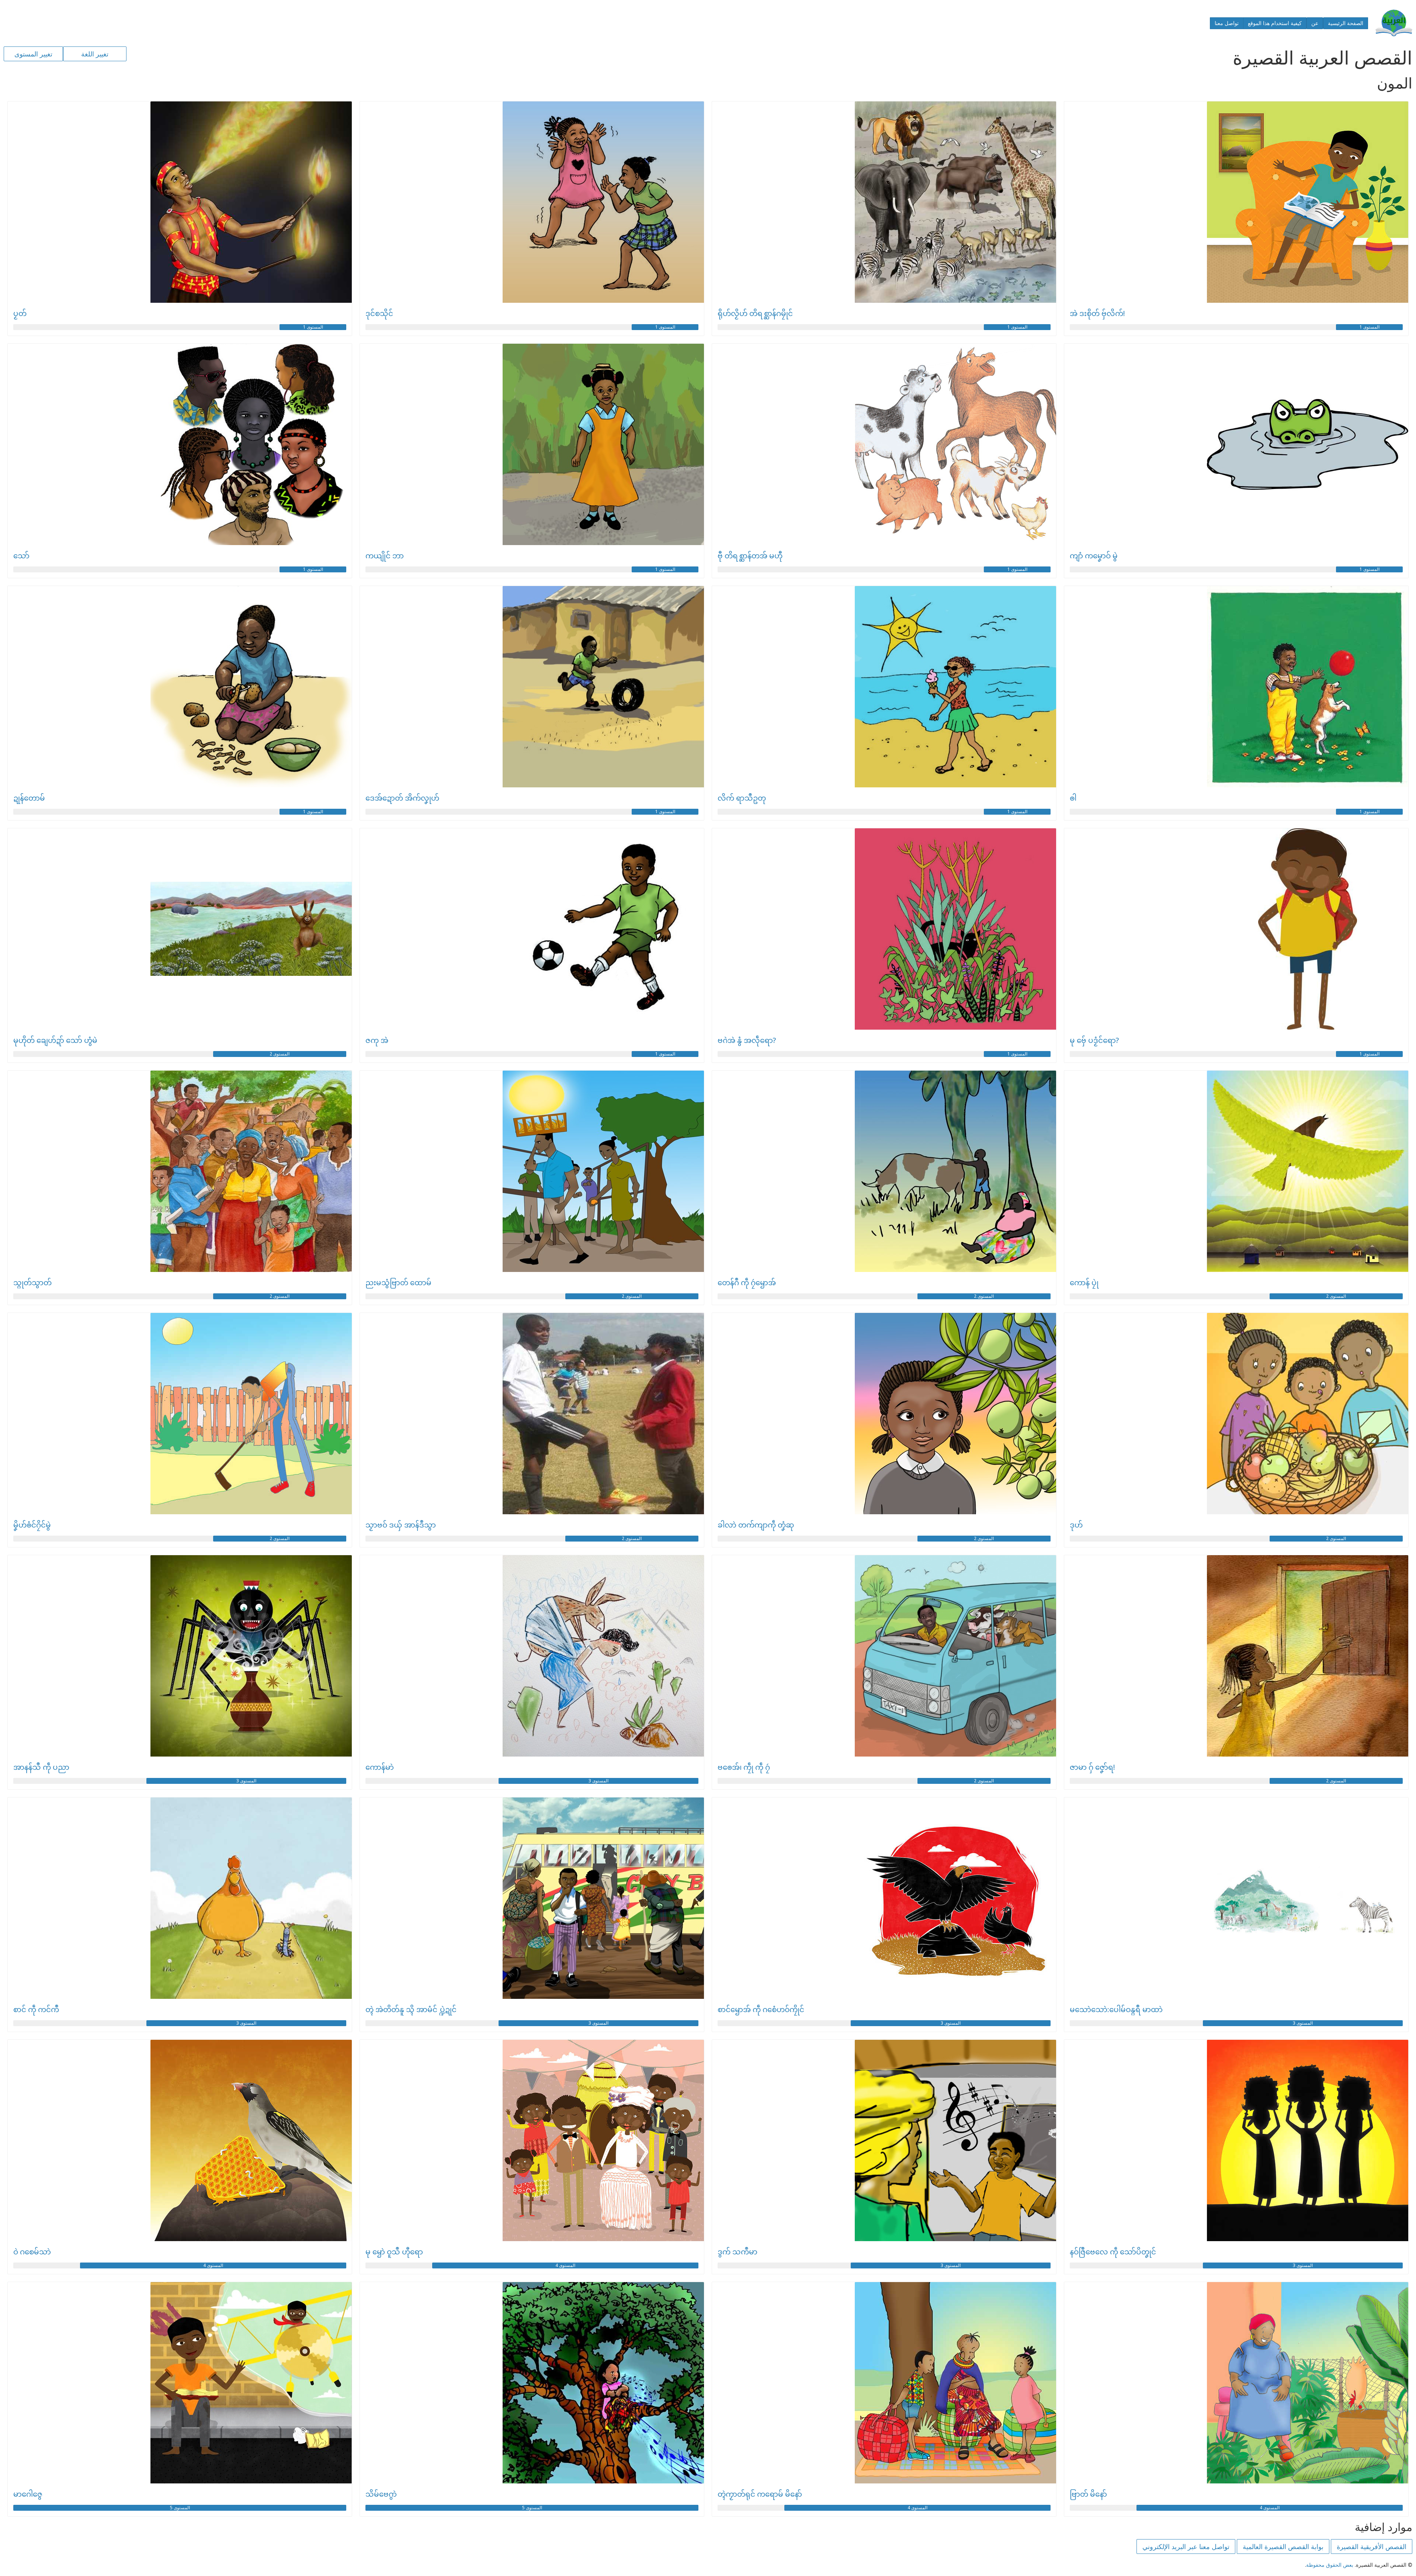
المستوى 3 (598, 1781)
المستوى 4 (565, 2265)
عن (1315, 23)
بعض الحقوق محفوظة (1330, 2565)
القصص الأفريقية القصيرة (1372, 2546)
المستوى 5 (532, 2508)
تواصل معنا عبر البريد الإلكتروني (1186, 2546)
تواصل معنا (1227, 23)
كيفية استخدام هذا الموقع (1275, 23)
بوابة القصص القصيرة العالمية (1283, 2546)
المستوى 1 (1370, 327)
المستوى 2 (280, 1054)
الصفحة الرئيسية (1346, 23)
